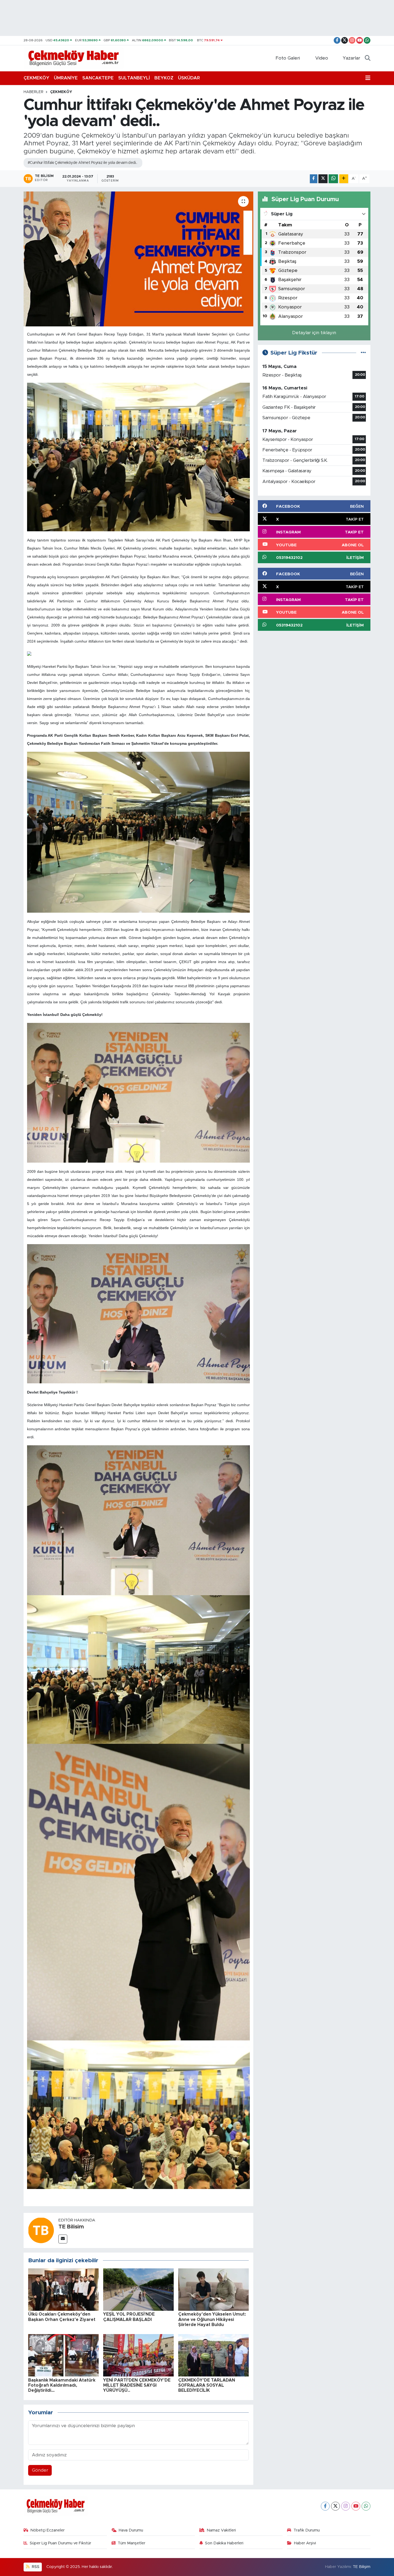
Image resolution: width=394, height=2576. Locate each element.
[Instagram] (346, 2506)
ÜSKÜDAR (189, 78)
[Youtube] (356, 2506)
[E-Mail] (63, 2239)
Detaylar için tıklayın (314, 333)
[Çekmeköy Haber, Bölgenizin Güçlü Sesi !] (74, 58)
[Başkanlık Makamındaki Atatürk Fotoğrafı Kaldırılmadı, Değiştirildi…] (63, 2355)
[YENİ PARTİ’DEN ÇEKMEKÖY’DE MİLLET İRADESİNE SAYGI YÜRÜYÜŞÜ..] (138, 2355)
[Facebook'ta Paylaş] (314, 179)
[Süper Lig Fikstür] (363, 353)
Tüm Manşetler (131, 2543)
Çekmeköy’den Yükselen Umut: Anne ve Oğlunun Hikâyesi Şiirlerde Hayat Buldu (212, 2319)
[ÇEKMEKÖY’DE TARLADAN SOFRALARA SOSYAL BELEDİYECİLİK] (213, 2355)
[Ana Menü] (368, 78)
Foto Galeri (288, 58)
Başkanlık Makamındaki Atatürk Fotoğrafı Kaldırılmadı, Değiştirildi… (62, 2385)
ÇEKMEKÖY (36, 78)
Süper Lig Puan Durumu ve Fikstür (60, 2543)
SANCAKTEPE (98, 78)
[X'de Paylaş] (323, 179)
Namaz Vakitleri (221, 2530)
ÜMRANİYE (66, 78)
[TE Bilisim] (41, 2230)
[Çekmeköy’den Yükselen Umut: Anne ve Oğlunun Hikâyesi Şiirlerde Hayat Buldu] (213, 2289)
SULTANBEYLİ (134, 78)
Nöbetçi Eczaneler (47, 2530)
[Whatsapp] (366, 2506)
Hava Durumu (131, 2530)
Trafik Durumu (307, 2530)
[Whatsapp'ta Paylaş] (333, 179)
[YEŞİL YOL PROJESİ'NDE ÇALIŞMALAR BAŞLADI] (138, 2289)
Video (322, 58)
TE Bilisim (71, 2227)
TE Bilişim (362, 2567)
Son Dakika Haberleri (224, 2543)
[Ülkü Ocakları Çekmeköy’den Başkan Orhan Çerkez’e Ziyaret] (63, 2289)
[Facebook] (325, 2506)
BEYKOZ (164, 78)
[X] (335, 2506)
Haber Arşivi (305, 2543)
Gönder (40, 2470)
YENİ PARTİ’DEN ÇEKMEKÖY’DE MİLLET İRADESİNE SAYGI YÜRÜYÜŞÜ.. (137, 2385)
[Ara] (368, 58)
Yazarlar (352, 58)
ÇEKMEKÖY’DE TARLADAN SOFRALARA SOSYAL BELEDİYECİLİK (207, 2385)
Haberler (34, 92)
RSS (35, 2567)
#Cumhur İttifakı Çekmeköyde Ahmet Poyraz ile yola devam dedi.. (82, 163)
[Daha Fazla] (344, 179)
